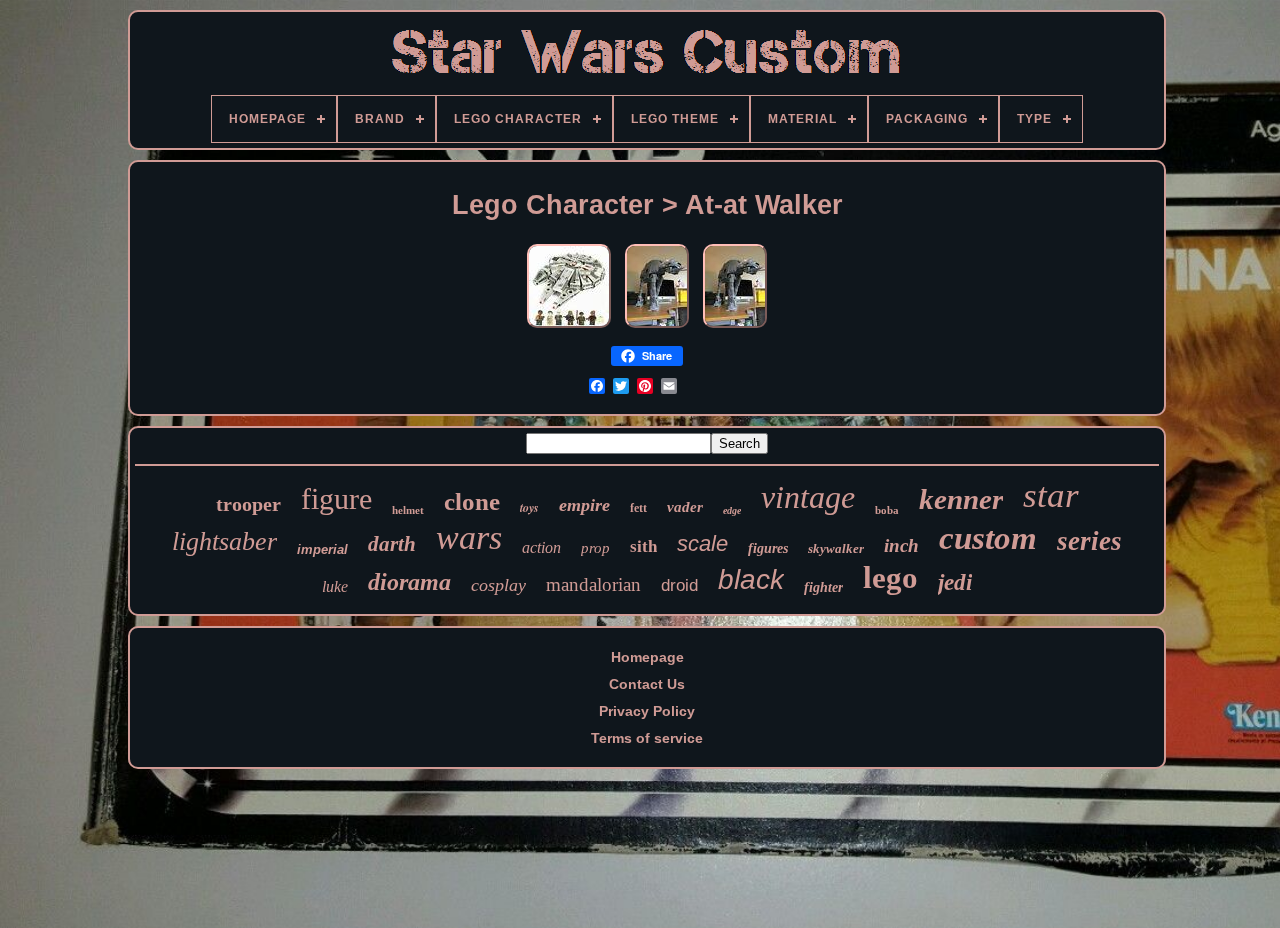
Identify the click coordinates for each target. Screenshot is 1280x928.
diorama (409, 582)
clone (472, 501)
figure (336, 498)
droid (679, 585)
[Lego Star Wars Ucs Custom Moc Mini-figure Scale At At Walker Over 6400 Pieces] (657, 328)
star (1051, 495)
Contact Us (647, 684)
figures (768, 548)
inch (901, 545)
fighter (823, 587)
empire (584, 505)
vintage (808, 497)
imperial (322, 549)
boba (887, 510)
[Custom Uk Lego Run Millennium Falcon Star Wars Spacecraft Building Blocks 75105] (569, 328)
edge (732, 510)
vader (685, 507)
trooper (248, 504)
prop (595, 548)
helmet (408, 510)
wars (469, 537)
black (751, 579)
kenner (961, 499)
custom (988, 538)
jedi (955, 582)
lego (890, 577)
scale (702, 543)
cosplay (498, 585)
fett (638, 508)
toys (529, 507)
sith (643, 546)
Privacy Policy (647, 711)
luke (335, 586)
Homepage (647, 657)
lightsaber (224, 541)
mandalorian (593, 584)
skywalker (836, 548)
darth (392, 544)
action (541, 547)
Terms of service (647, 738)
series (1089, 541)
